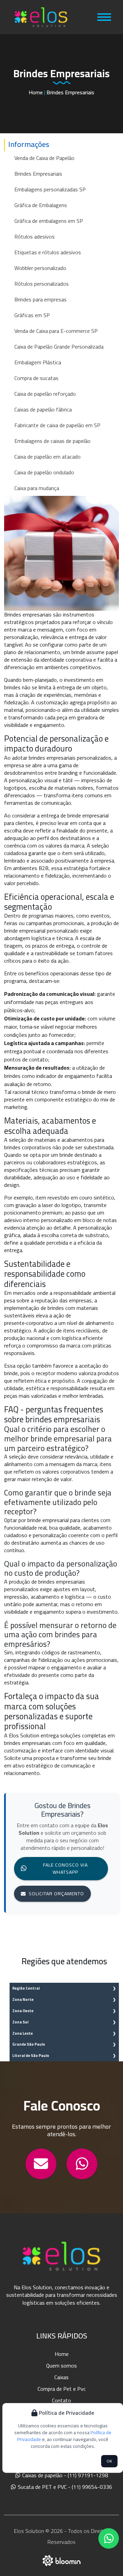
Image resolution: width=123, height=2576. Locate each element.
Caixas (61, 2377)
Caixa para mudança (37, 488)
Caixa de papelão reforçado (45, 394)
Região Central (26, 1988)
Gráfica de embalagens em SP (49, 221)
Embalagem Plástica (38, 362)
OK (109, 2461)
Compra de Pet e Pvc (62, 2389)
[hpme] (41, 17)
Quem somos (61, 2365)
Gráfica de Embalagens (41, 205)
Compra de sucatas (36, 378)
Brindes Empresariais (38, 174)
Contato (61, 2400)
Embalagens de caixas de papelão (52, 441)
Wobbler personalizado (40, 268)
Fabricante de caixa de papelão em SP (57, 425)
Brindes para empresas (40, 299)
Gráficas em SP (32, 315)
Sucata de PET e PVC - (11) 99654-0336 (64, 2487)
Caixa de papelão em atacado (47, 457)
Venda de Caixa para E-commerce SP (56, 331)
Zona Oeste (23, 2011)
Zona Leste (23, 2033)
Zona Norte (23, 1999)
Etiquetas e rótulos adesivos (48, 252)
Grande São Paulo (29, 2044)
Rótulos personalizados (42, 284)
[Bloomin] (62, 2560)
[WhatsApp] (82, 2164)
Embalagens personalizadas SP (50, 189)
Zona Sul (20, 2022)
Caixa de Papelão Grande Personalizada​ (59, 347)
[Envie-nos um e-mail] (41, 2164)
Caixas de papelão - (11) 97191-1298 (64, 2475)
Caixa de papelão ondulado (44, 472)
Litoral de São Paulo (31, 2055)
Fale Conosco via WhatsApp (65, 1868)
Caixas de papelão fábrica (43, 409)
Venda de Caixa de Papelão (44, 158)
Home (36, 92)
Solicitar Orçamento (56, 1894)
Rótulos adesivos (35, 236)
